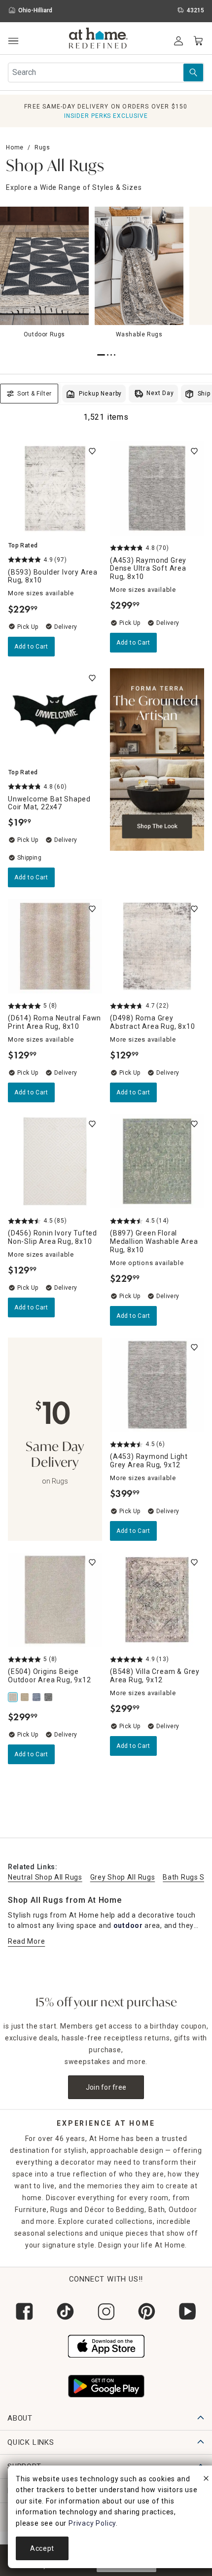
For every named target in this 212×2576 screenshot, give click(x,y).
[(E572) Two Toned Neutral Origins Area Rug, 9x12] (26, 1697)
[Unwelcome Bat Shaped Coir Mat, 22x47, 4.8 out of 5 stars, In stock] (55, 715)
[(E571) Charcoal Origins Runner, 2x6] (49, 1697)
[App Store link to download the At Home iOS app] (106, 2345)
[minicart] (198, 41)
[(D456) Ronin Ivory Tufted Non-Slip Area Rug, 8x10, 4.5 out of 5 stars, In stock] (55, 1161)
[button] (98, 39)
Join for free (106, 2087)
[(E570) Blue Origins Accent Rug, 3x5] (37, 1697)
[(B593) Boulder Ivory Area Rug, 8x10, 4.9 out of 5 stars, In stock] (55, 489)
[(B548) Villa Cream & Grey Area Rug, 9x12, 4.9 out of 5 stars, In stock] (157, 1600)
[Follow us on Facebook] (24, 2311)
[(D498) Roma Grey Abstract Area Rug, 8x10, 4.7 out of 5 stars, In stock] (157, 946)
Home (15, 147)
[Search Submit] (193, 73)
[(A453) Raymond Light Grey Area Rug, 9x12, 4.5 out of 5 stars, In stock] (157, 1385)
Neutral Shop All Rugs (45, 1877)
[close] (206, 2480)
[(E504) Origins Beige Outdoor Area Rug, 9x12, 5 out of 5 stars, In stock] (55, 1600)
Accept (42, 2548)
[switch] (92, 451)
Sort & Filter (35, 394)
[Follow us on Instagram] (106, 2311)
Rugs (42, 147)
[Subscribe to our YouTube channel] (188, 2311)
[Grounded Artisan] (157, 778)
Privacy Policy (92, 2523)
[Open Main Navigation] (13, 41)
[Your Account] (178, 41)
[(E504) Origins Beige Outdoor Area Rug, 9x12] (14, 1697)
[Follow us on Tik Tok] (65, 2311)
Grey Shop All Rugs (123, 1877)
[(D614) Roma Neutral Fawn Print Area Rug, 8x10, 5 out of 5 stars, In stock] (55, 946)
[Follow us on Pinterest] (147, 2311)
